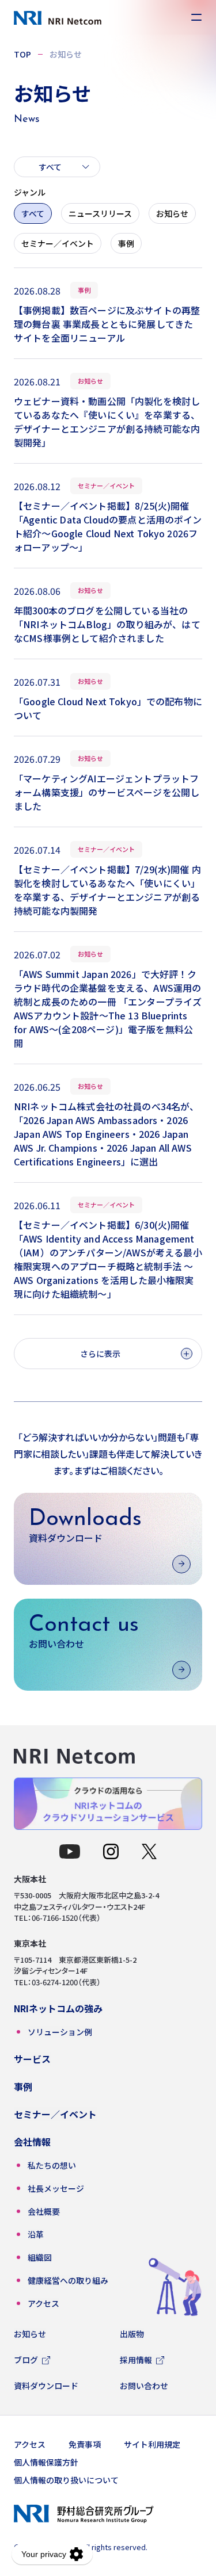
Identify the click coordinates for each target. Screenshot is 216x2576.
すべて (33, 213)
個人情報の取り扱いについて (66, 2480)
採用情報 (136, 2360)
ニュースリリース (100, 213)
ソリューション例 (60, 2032)
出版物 (132, 2334)
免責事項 (85, 2444)
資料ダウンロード (46, 2386)
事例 (126, 243)
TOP (22, 54)
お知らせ (172, 213)
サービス (32, 2059)
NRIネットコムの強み (58, 2008)
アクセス (30, 2444)
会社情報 (32, 2142)
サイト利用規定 (152, 2444)
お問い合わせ (144, 2386)
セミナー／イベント (58, 243)
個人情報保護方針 (46, 2462)
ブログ (26, 2360)
